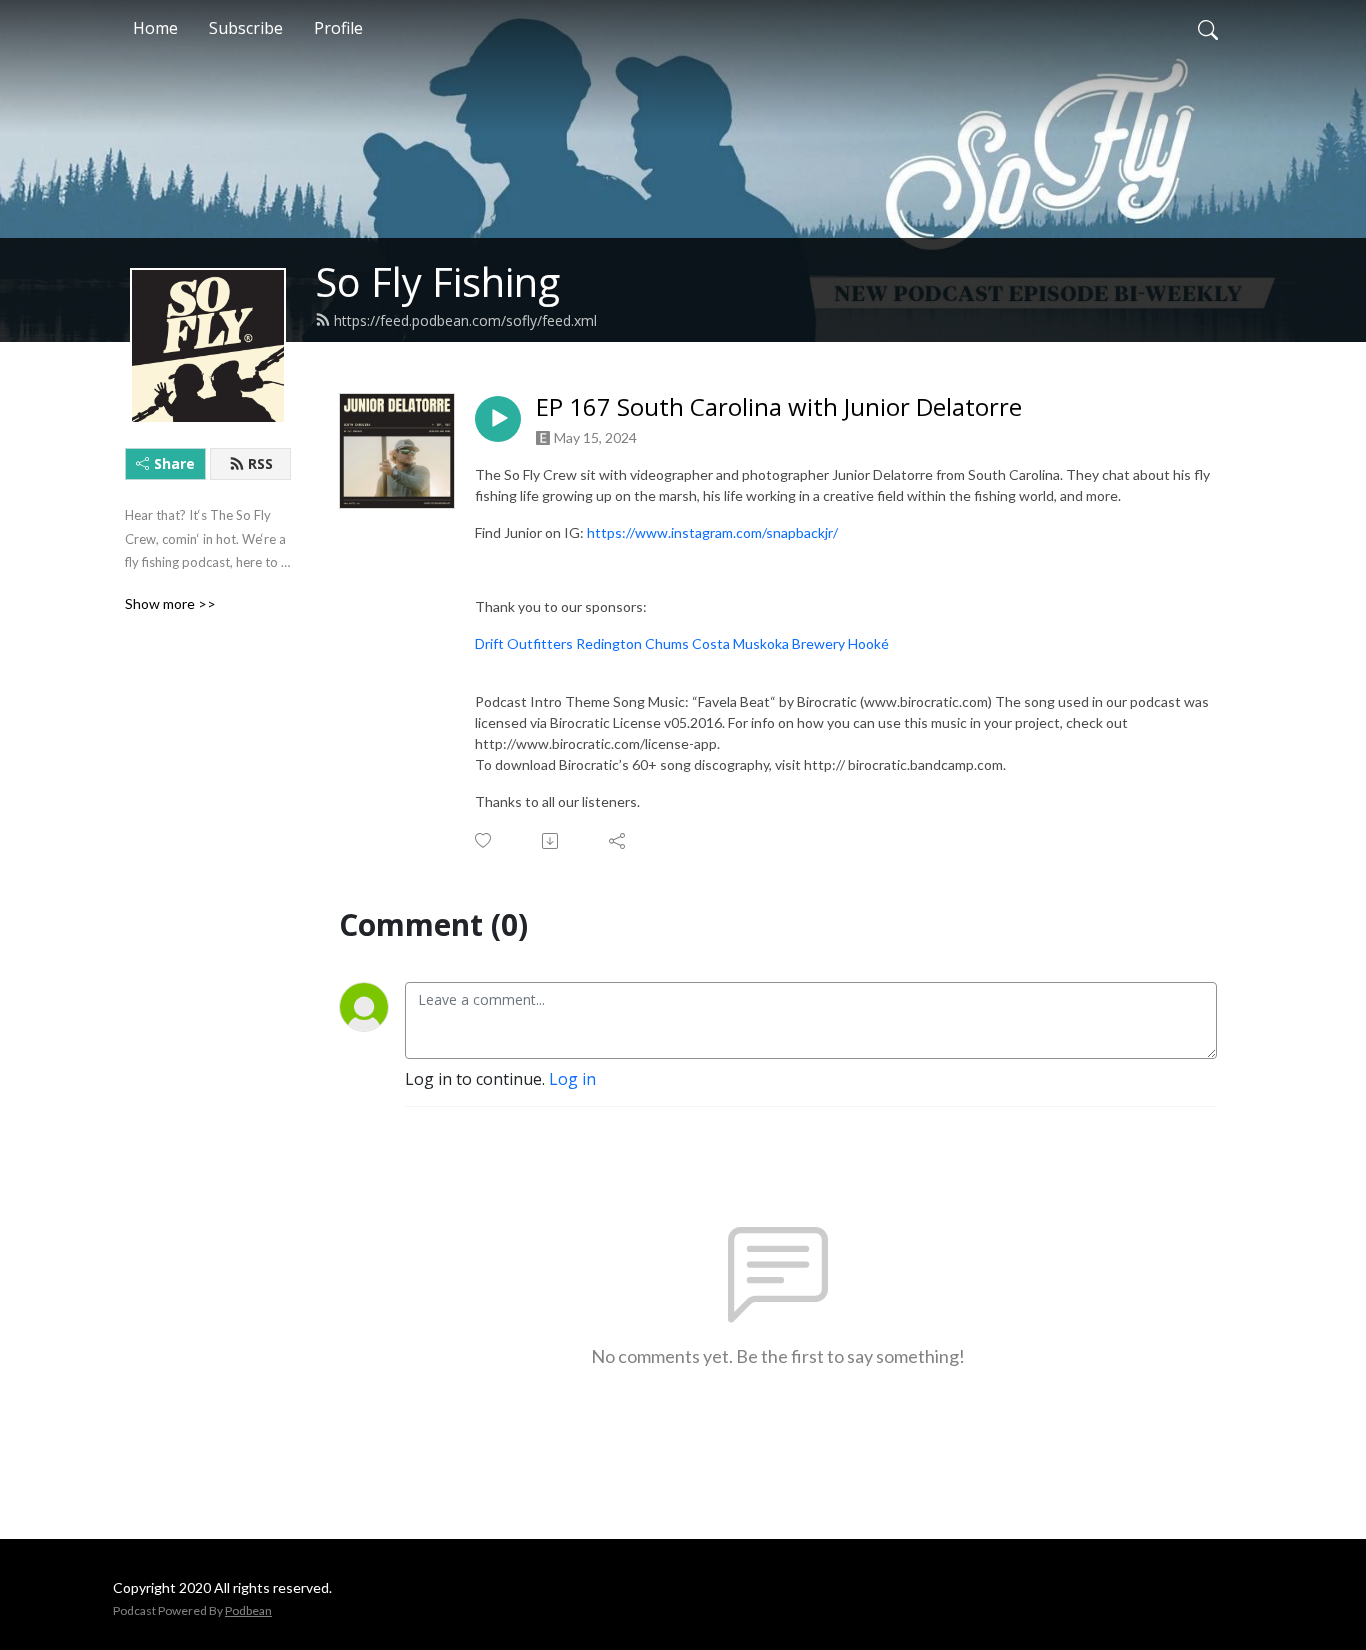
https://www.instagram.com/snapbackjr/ (712, 532)
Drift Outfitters (524, 643)
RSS (260, 463)
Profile (338, 28)
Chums (667, 643)
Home (155, 28)
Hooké (868, 643)
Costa (711, 643)
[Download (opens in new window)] (551, 841)
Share (174, 463)
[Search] (1208, 28)
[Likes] (484, 840)
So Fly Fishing (437, 281)
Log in (572, 1079)
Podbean (248, 1610)
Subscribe (246, 28)
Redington (609, 643)
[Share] (618, 841)
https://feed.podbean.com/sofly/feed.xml (465, 320)
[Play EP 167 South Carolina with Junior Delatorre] (498, 419)
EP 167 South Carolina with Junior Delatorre (779, 407)
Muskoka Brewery (789, 643)
